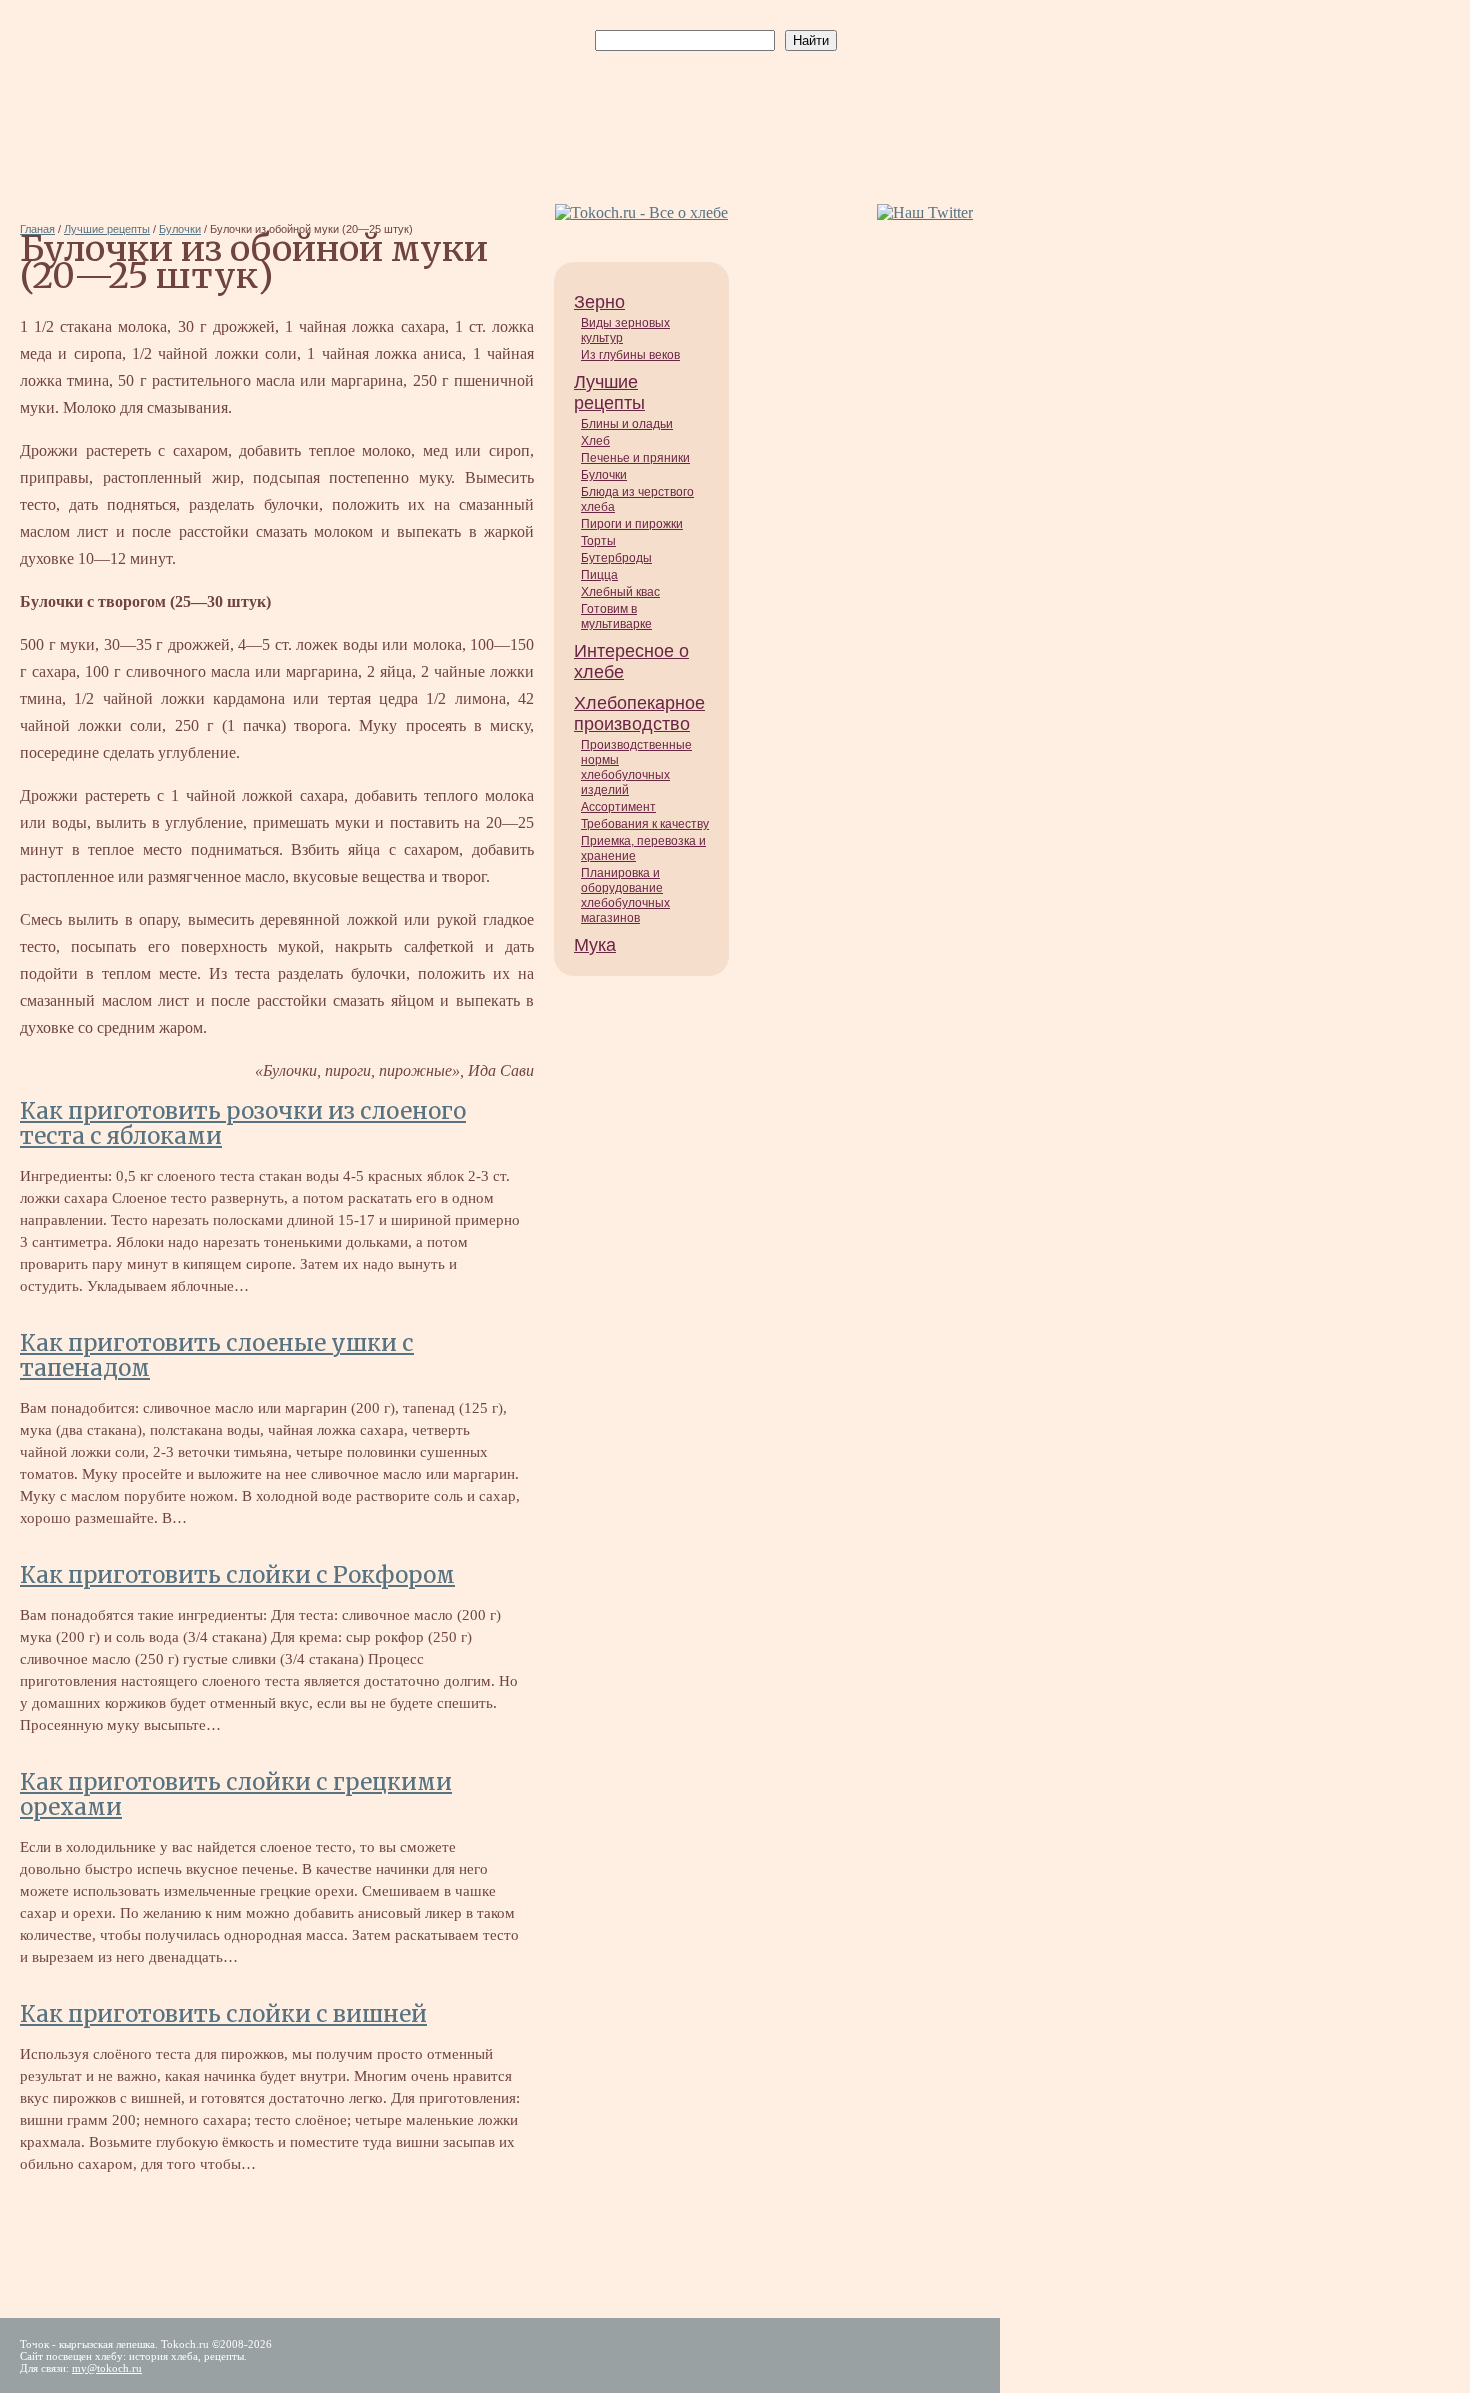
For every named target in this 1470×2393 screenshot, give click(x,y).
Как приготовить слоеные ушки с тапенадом (217, 1355)
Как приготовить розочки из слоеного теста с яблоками (243, 1123)
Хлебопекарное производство (639, 713)
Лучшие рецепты (609, 392)
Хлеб (595, 441)
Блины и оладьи (627, 424)
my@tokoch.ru (107, 2368)
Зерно (599, 302)
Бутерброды (616, 558)
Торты (598, 541)
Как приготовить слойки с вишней (223, 2014)
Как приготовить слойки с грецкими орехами (236, 1794)
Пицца (599, 575)
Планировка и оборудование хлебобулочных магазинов (625, 895)
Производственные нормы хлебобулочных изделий (636, 767)
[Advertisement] (712, 101)
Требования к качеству (645, 824)
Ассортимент (618, 807)
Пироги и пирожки (632, 524)
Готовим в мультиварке (616, 616)
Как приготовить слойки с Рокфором (237, 1575)
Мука (595, 945)
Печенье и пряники (635, 458)
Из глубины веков (630, 355)
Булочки (604, 475)
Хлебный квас (620, 592)
